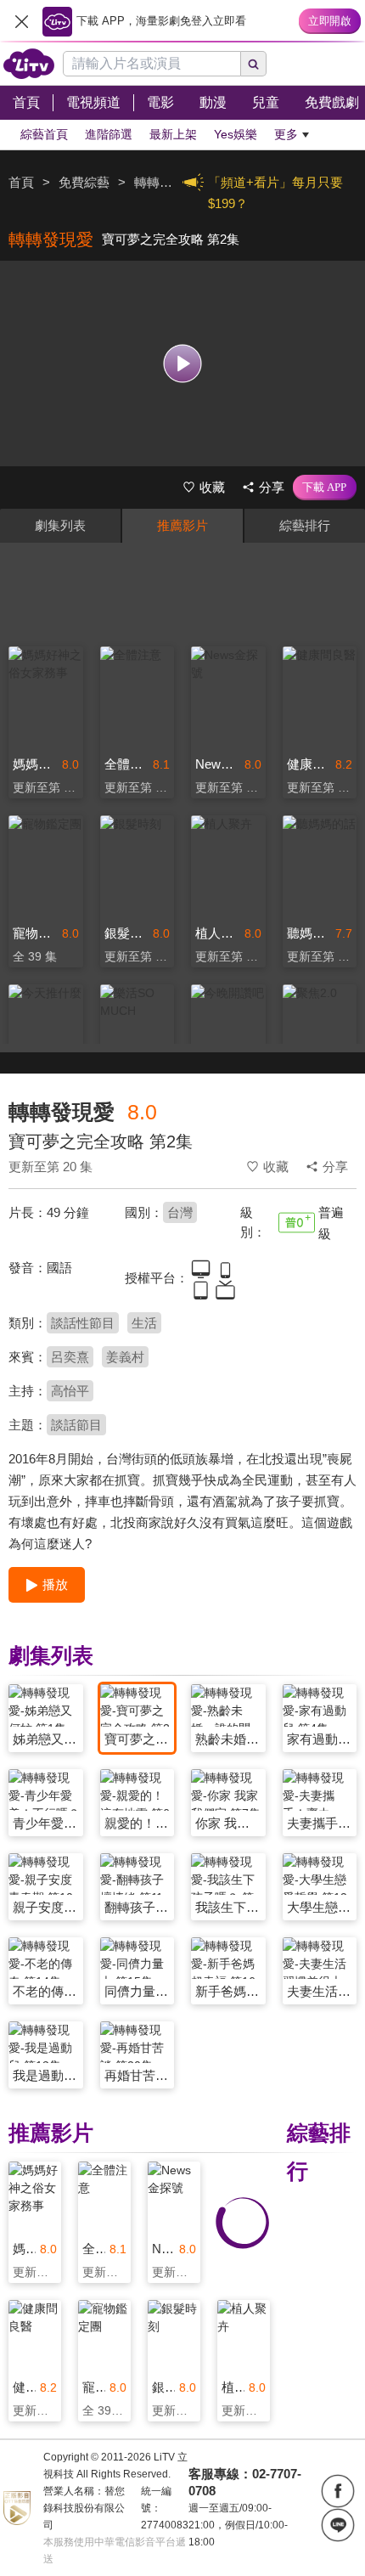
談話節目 (76, 1425)
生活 (144, 1323)
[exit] (21, 21)
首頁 (21, 182)
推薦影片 (182, 525)
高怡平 (70, 1391)
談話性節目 (83, 1323)
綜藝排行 (305, 525)
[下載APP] (325, 488)
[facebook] (338, 2491)
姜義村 (125, 1357)
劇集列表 (60, 525)
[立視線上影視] (29, 64)
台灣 (180, 1212)
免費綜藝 (84, 182)
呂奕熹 (70, 1357)
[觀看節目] (183, 363)
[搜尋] (254, 64)
